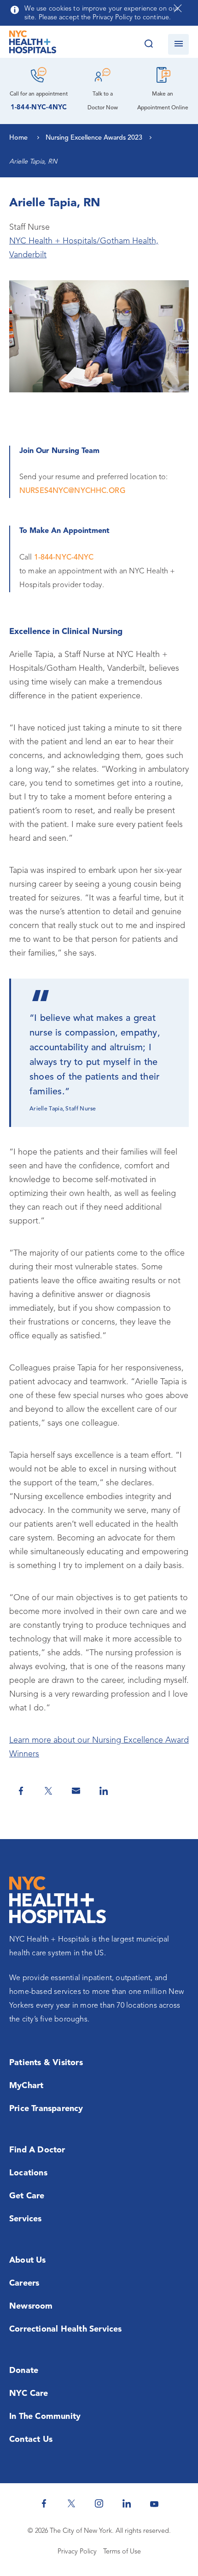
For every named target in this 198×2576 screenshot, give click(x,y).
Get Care (27, 2196)
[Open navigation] (178, 44)
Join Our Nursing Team (59, 451)
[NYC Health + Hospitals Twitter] (71, 2503)
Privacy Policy (77, 2552)
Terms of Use (122, 2552)
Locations (28, 2173)
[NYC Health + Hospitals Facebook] (44, 2503)
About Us (28, 2260)
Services (26, 2219)
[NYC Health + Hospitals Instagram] (99, 2503)
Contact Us (31, 2440)
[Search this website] (148, 44)
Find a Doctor (37, 2150)
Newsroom (31, 2306)
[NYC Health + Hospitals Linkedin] (127, 2503)
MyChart (26, 2086)
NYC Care (29, 2394)
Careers (24, 2283)
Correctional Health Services (66, 2329)
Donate (24, 2371)
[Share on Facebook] (21, 1791)
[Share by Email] (76, 1791)
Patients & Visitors (46, 2063)
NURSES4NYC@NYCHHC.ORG (73, 491)
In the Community (45, 2417)
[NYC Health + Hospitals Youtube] (154, 2503)
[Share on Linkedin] (104, 1791)
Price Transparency (46, 2109)
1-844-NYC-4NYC (39, 108)
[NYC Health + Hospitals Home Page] (33, 44)
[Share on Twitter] (48, 1791)
